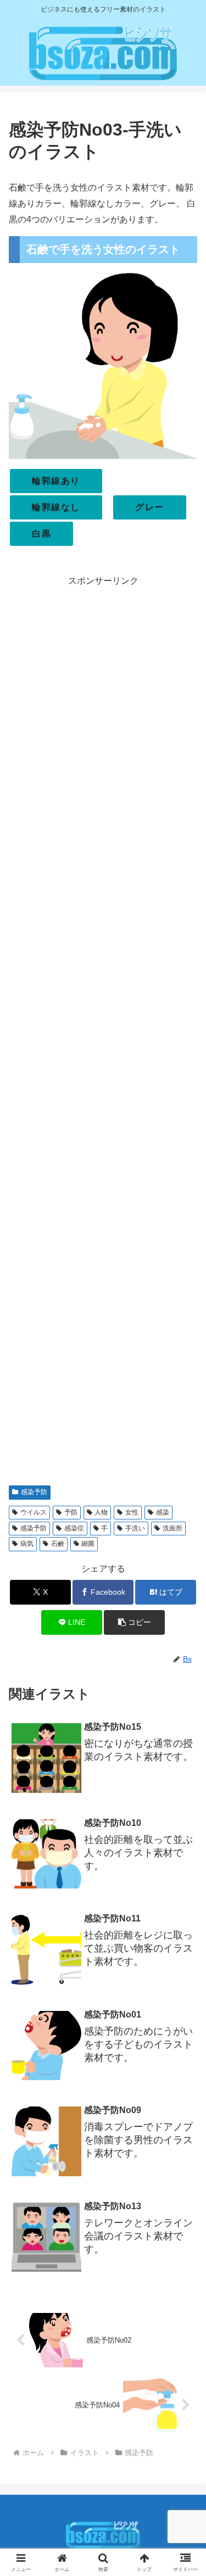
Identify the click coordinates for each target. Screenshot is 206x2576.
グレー (150, 507)
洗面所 (172, 1528)
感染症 (74, 1528)
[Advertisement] (103, 1032)
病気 (27, 1544)
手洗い (135, 1528)
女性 (132, 1512)
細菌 (88, 1544)
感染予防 (34, 1492)
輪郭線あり (56, 481)
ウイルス (34, 1512)
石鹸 (58, 1544)
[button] (134, 1622)
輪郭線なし (56, 507)
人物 (101, 1512)
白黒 (41, 533)
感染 (163, 1512)
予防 (71, 1512)
